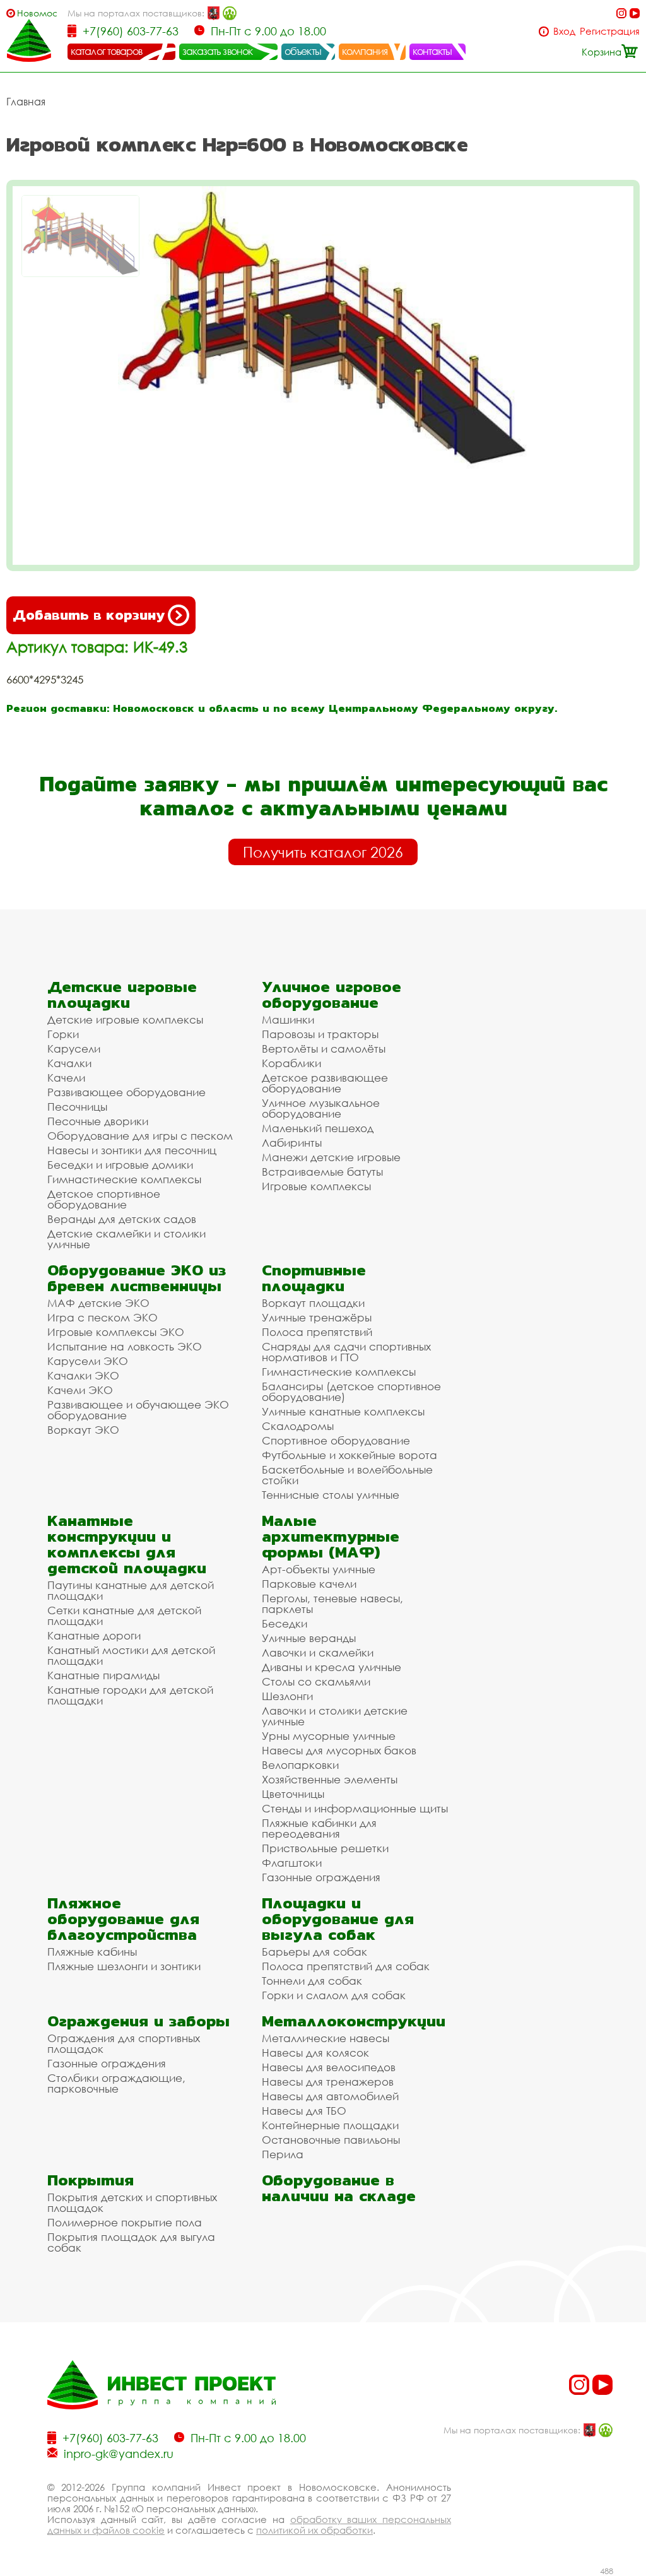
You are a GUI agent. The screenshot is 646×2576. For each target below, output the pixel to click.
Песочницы (77, 1107)
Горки (63, 1034)
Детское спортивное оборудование (104, 1199)
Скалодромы (298, 1426)
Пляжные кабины (92, 1952)
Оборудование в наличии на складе (339, 2188)
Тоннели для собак (312, 1981)
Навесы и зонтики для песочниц (132, 1150)
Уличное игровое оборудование (332, 995)
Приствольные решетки (325, 1848)
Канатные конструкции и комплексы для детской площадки (127, 1544)
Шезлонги (287, 1696)
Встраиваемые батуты (322, 1172)
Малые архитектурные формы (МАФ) (331, 1536)
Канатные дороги (94, 1635)
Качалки (69, 1063)
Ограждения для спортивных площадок (124, 2043)
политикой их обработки (314, 2530)
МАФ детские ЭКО (98, 1303)
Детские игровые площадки (122, 995)
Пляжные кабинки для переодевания (319, 1828)
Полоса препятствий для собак (346, 1966)
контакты (432, 51)
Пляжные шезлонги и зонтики (124, 1966)
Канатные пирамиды (103, 1675)
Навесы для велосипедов (329, 2067)
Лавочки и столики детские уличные (335, 1716)
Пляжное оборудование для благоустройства (123, 1919)
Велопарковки (300, 1765)
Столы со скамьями (316, 1681)
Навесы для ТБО (304, 2111)
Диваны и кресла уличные (332, 1667)
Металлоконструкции (354, 2021)
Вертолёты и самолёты (324, 1049)
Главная (26, 102)
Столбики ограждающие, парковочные (116, 2083)
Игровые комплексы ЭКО (116, 1332)
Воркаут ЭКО (83, 1430)
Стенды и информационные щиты (355, 1808)
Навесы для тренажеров (328, 2082)
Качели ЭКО (80, 1390)
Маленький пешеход (318, 1128)
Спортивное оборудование (336, 1440)
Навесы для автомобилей (330, 2096)
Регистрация (610, 31)
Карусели (74, 1049)
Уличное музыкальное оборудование (321, 1108)
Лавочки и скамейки (318, 1652)
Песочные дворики (98, 1121)
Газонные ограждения (321, 1877)
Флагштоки (292, 1863)
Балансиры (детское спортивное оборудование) (351, 1391)
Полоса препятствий (317, 1332)
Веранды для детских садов (122, 1219)
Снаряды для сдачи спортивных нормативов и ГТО (346, 1352)
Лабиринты (292, 1143)
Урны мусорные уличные (329, 1736)
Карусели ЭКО (88, 1361)
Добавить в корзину (89, 615)
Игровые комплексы (316, 1186)
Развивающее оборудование (126, 1092)
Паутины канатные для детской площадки (131, 1590)
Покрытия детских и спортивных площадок (132, 2202)
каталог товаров (107, 51)
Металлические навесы (326, 2038)
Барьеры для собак (314, 1952)
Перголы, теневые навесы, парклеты (332, 1604)
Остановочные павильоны (331, 2140)
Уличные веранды (309, 1638)
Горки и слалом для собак (334, 1995)
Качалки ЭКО (83, 1375)
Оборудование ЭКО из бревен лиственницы (137, 1278)
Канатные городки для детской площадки (130, 1695)
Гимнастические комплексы (124, 1179)
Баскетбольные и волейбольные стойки (347, 1475)
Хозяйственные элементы (330, 1779)
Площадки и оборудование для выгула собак (338, 1919)
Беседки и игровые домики (120, 1165)
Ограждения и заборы (138, 2021)
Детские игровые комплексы (125, 1019)
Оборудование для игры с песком (140, 1136)
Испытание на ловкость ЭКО (125, 1346)
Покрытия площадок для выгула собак (131, 2242)
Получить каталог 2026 (323, 852)
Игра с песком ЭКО (103, 1317)
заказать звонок (218, 51)
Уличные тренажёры (317, 1317)
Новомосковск (37, 13)
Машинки (288, 1019)
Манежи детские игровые (331, 1157)
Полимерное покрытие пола (125, 2222)
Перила (283, 2154)
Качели (66, 1078)
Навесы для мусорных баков (339, 1750)
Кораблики (291, 1063)
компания (365, 51)
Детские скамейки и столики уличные (126, 1239)
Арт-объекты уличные (319, 1569)
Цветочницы (293, 1794)
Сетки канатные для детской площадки (124, 1616)
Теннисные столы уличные (331, 1495)
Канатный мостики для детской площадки (131, 1655)
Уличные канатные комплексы (343, 1411)
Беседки (285, 1623)
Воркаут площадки (313, 1303)
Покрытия (91, 2180)
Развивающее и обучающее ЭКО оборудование (138, 1410)
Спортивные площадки (314, 1278)
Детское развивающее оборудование (325, 1083)
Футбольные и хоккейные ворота (349, 1455)
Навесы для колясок (315, 2053)
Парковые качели (309, 1584)
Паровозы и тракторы (320, 1034)
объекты (303, 51)
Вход (564, 31)
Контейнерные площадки (330, 2125)
